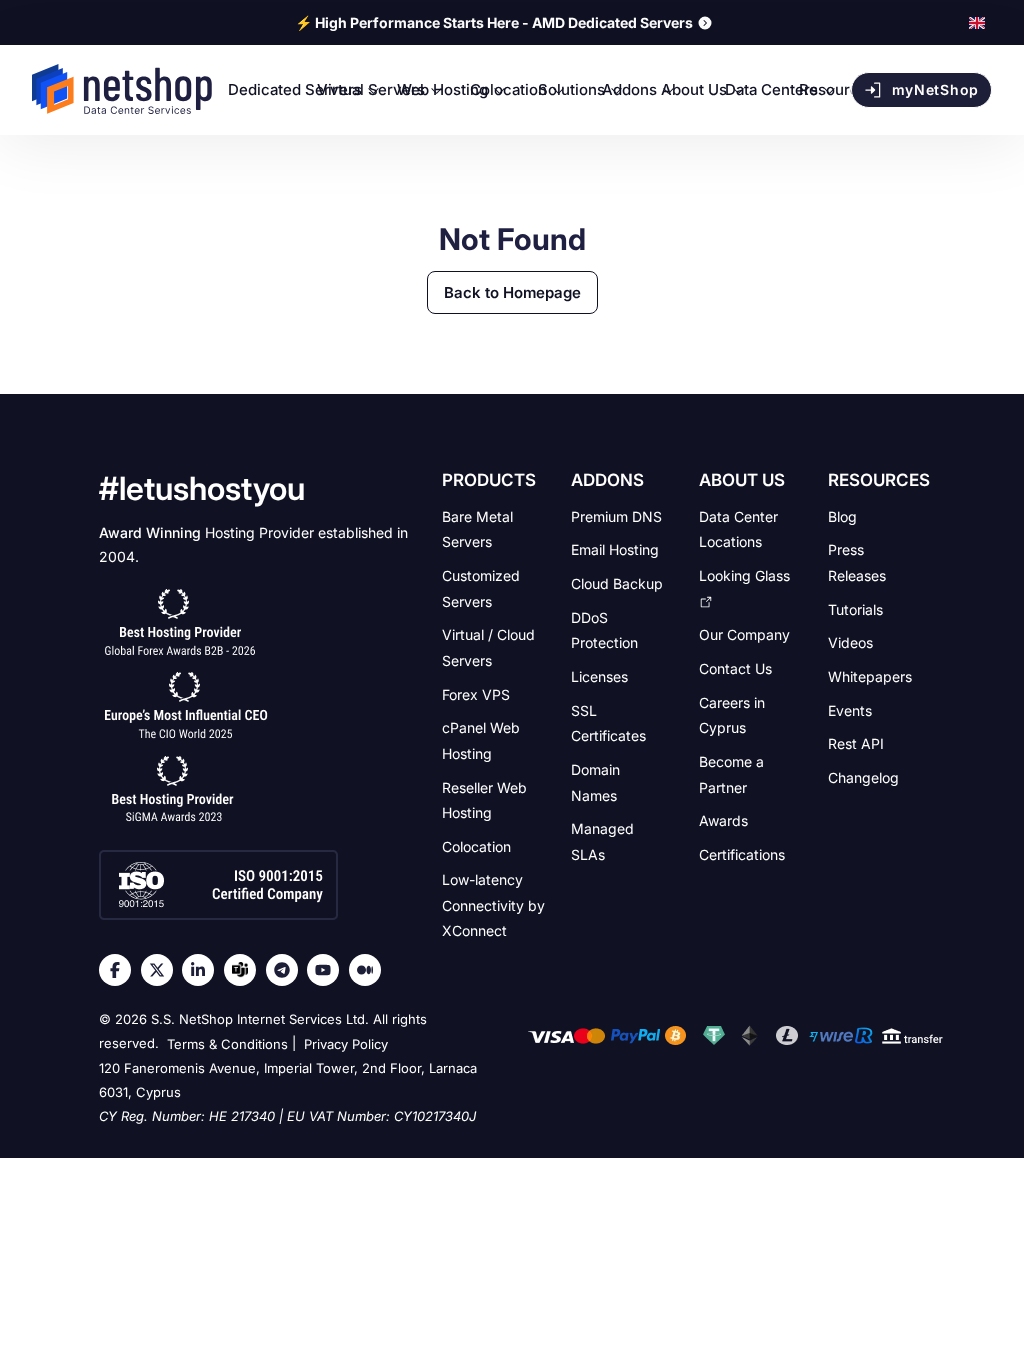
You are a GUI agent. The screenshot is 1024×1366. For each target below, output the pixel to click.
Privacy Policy (346, 1044)
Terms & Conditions (227, 1044)
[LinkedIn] (203, 970)
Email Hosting (615, 549)
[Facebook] (120, 970)
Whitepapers (870, 676)
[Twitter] (162, 970)
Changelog (863, 777)
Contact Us (735, 668)
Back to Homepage (512, 292)
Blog (842, 515)
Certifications (742, 853)
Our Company (744, 634)
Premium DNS (616, 515)
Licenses (599, 676)
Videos (850, 642)
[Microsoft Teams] (245, 970)
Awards (723, 820)
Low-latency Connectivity (493, 905)
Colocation (476, 845)
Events (850, 709)
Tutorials (855, 608)
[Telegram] (287, 970)
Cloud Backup (617, 583)
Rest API (856, 743)
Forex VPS (476, 693)
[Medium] (370, 970)
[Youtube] (328, 970)
